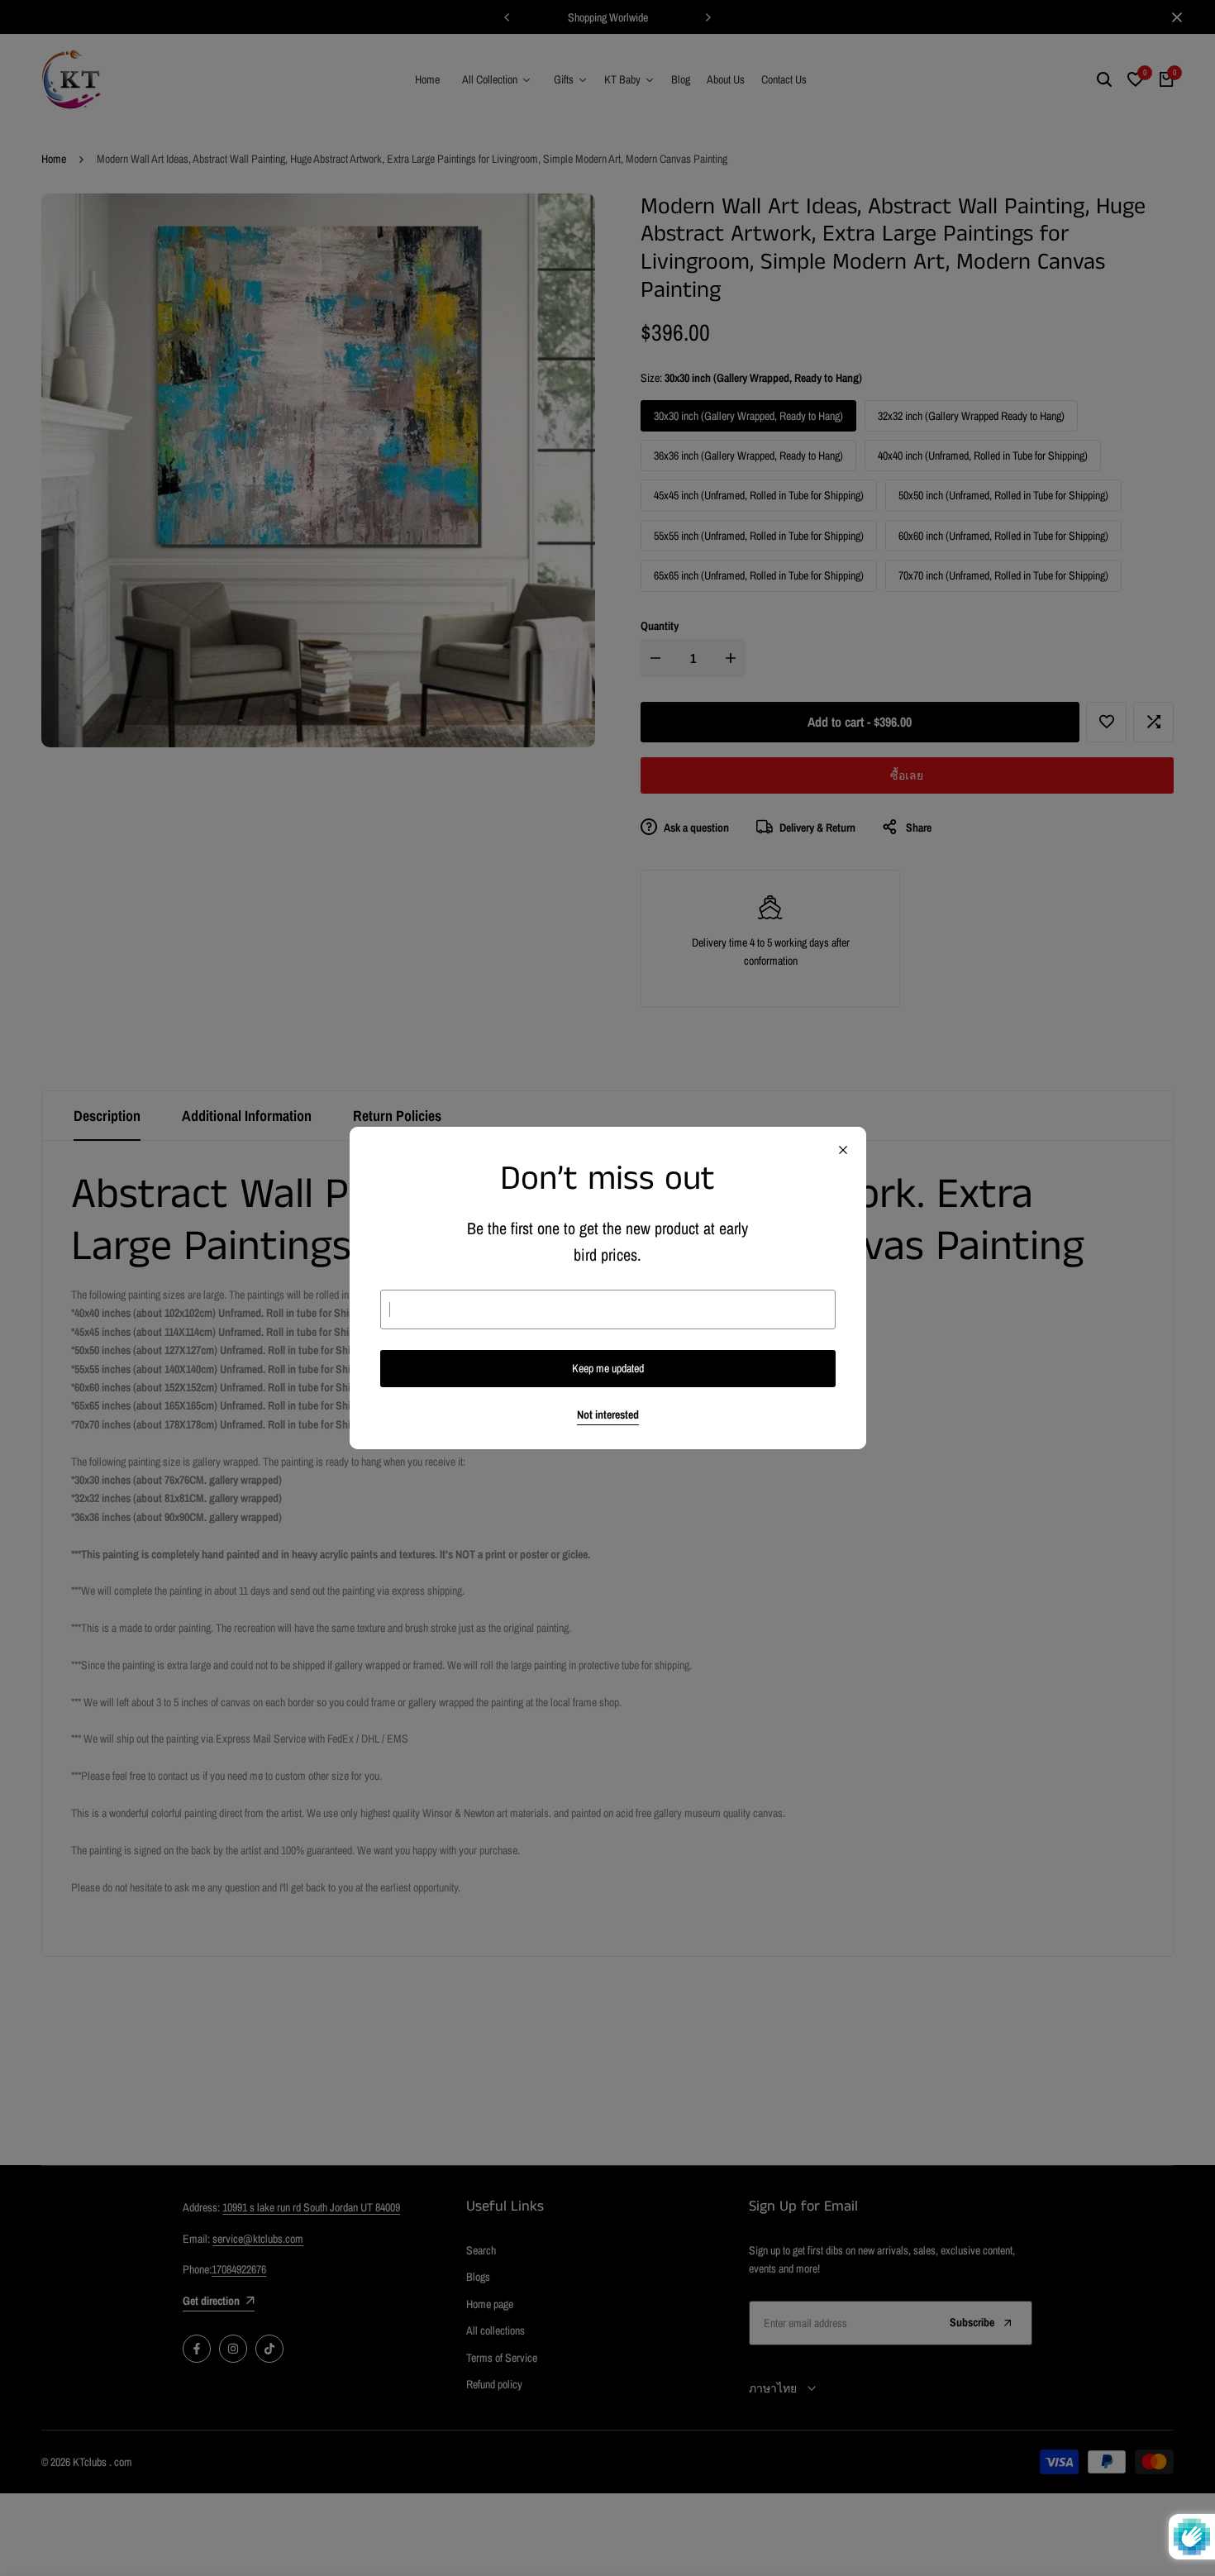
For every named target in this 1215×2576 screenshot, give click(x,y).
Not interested (608, 1415)
